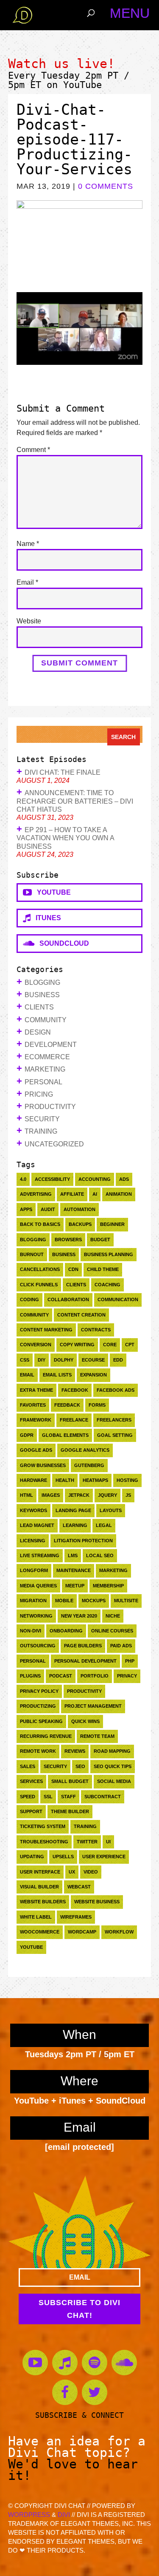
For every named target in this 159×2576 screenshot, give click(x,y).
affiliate (72, 1194)
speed (28, 1797)
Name (28, 544)
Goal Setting (115, 1435)
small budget (70, 1781)
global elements (65, 1435)
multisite (126, 1601)
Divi (64, 2515)
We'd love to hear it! (73, 2470)
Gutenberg (89, 1465)
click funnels (39, 1285)
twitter (87, 1842)
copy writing (77, 1345)
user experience (104, 1857)
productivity (84, 1691)
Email (27, 582)
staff (68, 1797)
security (55, 1766)
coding (29, 1299)
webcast (79, 1887)
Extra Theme (36, 1390)
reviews (75, 1751)
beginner (112, 1224)
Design (38, 1032)
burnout (32, 1254)
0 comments (106, 186)
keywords (33, 1510)
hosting (127, 1480)
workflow (119, 1932)
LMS (73, 1555)
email (27, 1375)
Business (42, 995)
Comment (33, 450)
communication (118, 1299)
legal (104, 1525)
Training (41, 1131)
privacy (127, 1676)
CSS (25, 1360)
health (65, 1480)
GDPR (27, 1435)
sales (28, 1766)
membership (108, 1586)
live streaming (40, 1555)
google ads (36, 1450)
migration (33, 1601)
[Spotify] (95, 2363)
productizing (38, 1706)
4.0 (23, 1179)
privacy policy (39, 1691)
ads (124, 1179)
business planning (109, 1254)
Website (29, 621)
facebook (75, 1390)
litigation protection (83, 1541)
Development (51, 1045)
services (31, 1781)
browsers (68, 1240)
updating (32, 1857)
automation (79, 1209)
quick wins (85, 1721)
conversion (36, 1345)
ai (95, 1194)
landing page (73, 1510)
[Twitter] (95, 2392)
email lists (57, 1375)
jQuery (107, 1495)
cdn (73, 1269)
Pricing (39, 1094)
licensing (33, 1541)
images (51, 1495)
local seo (100, 1555)
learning (75, 1525)
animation (119, 1194)
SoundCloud (62, 943)
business (64, 1254)
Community (46, 1020)
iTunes (46, 918)
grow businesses (43, 1465)
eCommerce (47, 1057)
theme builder (70, 1811)
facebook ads (116, 1390)
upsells (63, 1857)
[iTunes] (65, 2363)
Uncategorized (54, 1144)
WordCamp (82, 1932)
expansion (93, 1375)
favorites (33, 1405)
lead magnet (37, 1525)
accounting (95, 1179)
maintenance (74, 1570)
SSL (48, 1797)
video (91, 1872)
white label (36, 1917)
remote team (97, 1736)
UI (108, 1842)
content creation (81, 1315)
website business (97, 1902)
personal (33, 1661)
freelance (74, 1420)
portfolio (95, 1676)
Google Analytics (85, 1450)
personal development (85, 1661)
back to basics (40, 1224)
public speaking (41, 1721)
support (31, 1811)
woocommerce (40, 1932)
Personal (43, 1082)
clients (76, 1285)
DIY (42, 1360)
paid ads (121, 1646)
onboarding (66, 1631)
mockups (94, 1601)
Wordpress (29, 2515)
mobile (64, 1601)
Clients (39, 1007)
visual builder (39, 1887)
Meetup (75, 1586)
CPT (130, 1345)
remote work (38, 1751)
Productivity (50, 1107)
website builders (43, 1902)
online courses (112, 1631)
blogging (33, 1240)
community (34, 1315)
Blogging (42, 982)
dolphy (64, 1360)
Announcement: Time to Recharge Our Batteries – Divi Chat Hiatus (75, 801)
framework (36, 1420)
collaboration (68, 1299)
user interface (40, 1872)
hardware (33, 1480)
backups (80, 1224)
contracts (96, 1330)
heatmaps (95, 1480)
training (85, 1826)
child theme (103, 1269)
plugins (30, 1676)
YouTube (82, 85)
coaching (107, 1285)
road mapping (112, 1751)
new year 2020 (79, 1616)
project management (93, 1706)
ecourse (93, 1360)
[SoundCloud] (124, 2363)
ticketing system (43, 1826)
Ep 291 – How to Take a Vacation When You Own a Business (65, 838)
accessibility (52, 1179)
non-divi (31, 1631)
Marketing (45, 1069)
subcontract (103, 1797)
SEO (80, 1766)
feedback (67, 1405)
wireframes (76, 1917)
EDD (118, 1360)
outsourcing (38, 1646)
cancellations (40, 1269)
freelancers (114, 1420)
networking (36, 1616)
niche (113, 1616)
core (110, 1345)
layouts (111, 1510)
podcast (61, 1676)
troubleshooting (44, 1842)
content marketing (46, 1330)
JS (128, 1495)
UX (72, 1872)
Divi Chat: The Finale (63, 772)
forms (97, 1405)
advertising (36, 1194)
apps (26, 1209)
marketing (113, 1570)
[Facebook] (65, 2392)
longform (34, 1570)
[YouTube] (35, 2363)
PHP (130, 1661)
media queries (38, 1586)
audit (48, 1209)
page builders (83, 1646)
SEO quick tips (113, 1766)
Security (42, 1119)
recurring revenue (46, 1736)
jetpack (79, 1495)
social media (114, 1781)
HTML (26, 1495)
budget (100, 1240)
